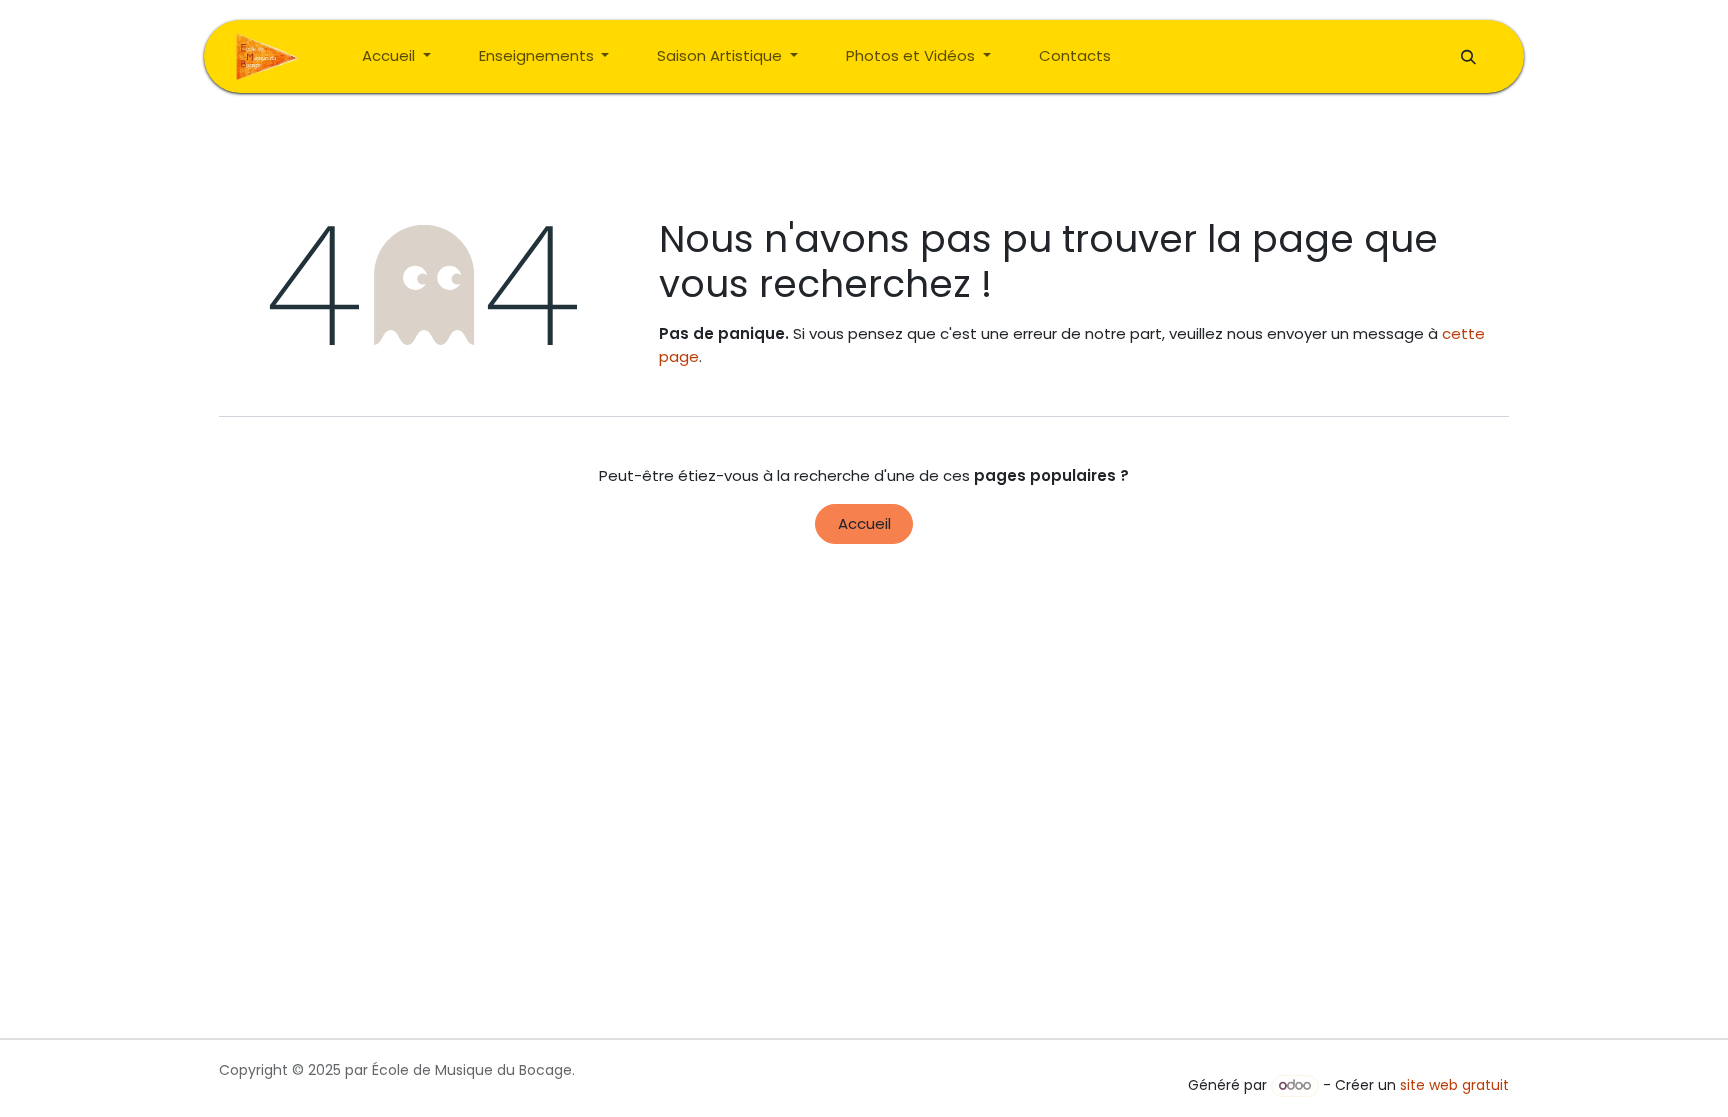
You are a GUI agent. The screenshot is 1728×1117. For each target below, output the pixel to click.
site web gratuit (1454, 1085)
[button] (1468, 57)
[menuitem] (396, 56)
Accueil (864, 523)
